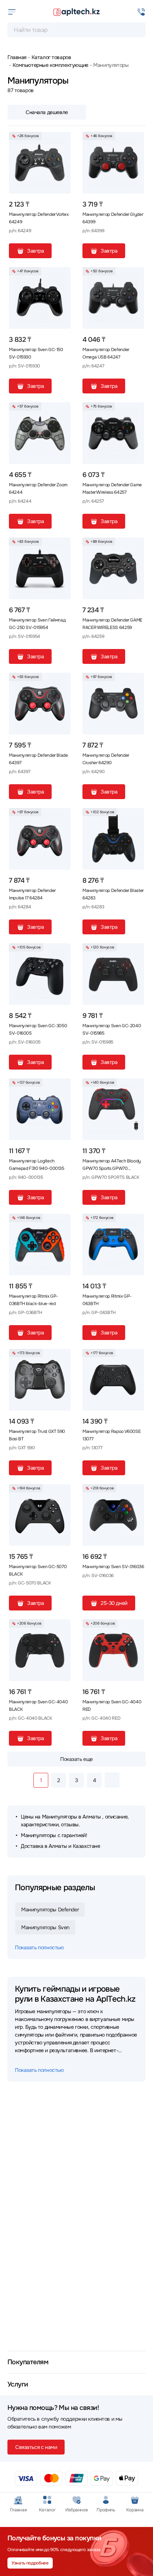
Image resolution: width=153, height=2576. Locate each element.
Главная (17, 57)
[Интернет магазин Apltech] (76, 12)
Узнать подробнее (30, 2563)
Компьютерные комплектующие (51, 65)
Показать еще (76, 1759)
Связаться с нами (36, 2447)
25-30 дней (114, 1603)
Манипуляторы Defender (50, 1910)
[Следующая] (112, 1780)
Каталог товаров (51, 57)
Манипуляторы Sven (45, 1927)
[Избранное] (62, 140)
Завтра (35, 251)
